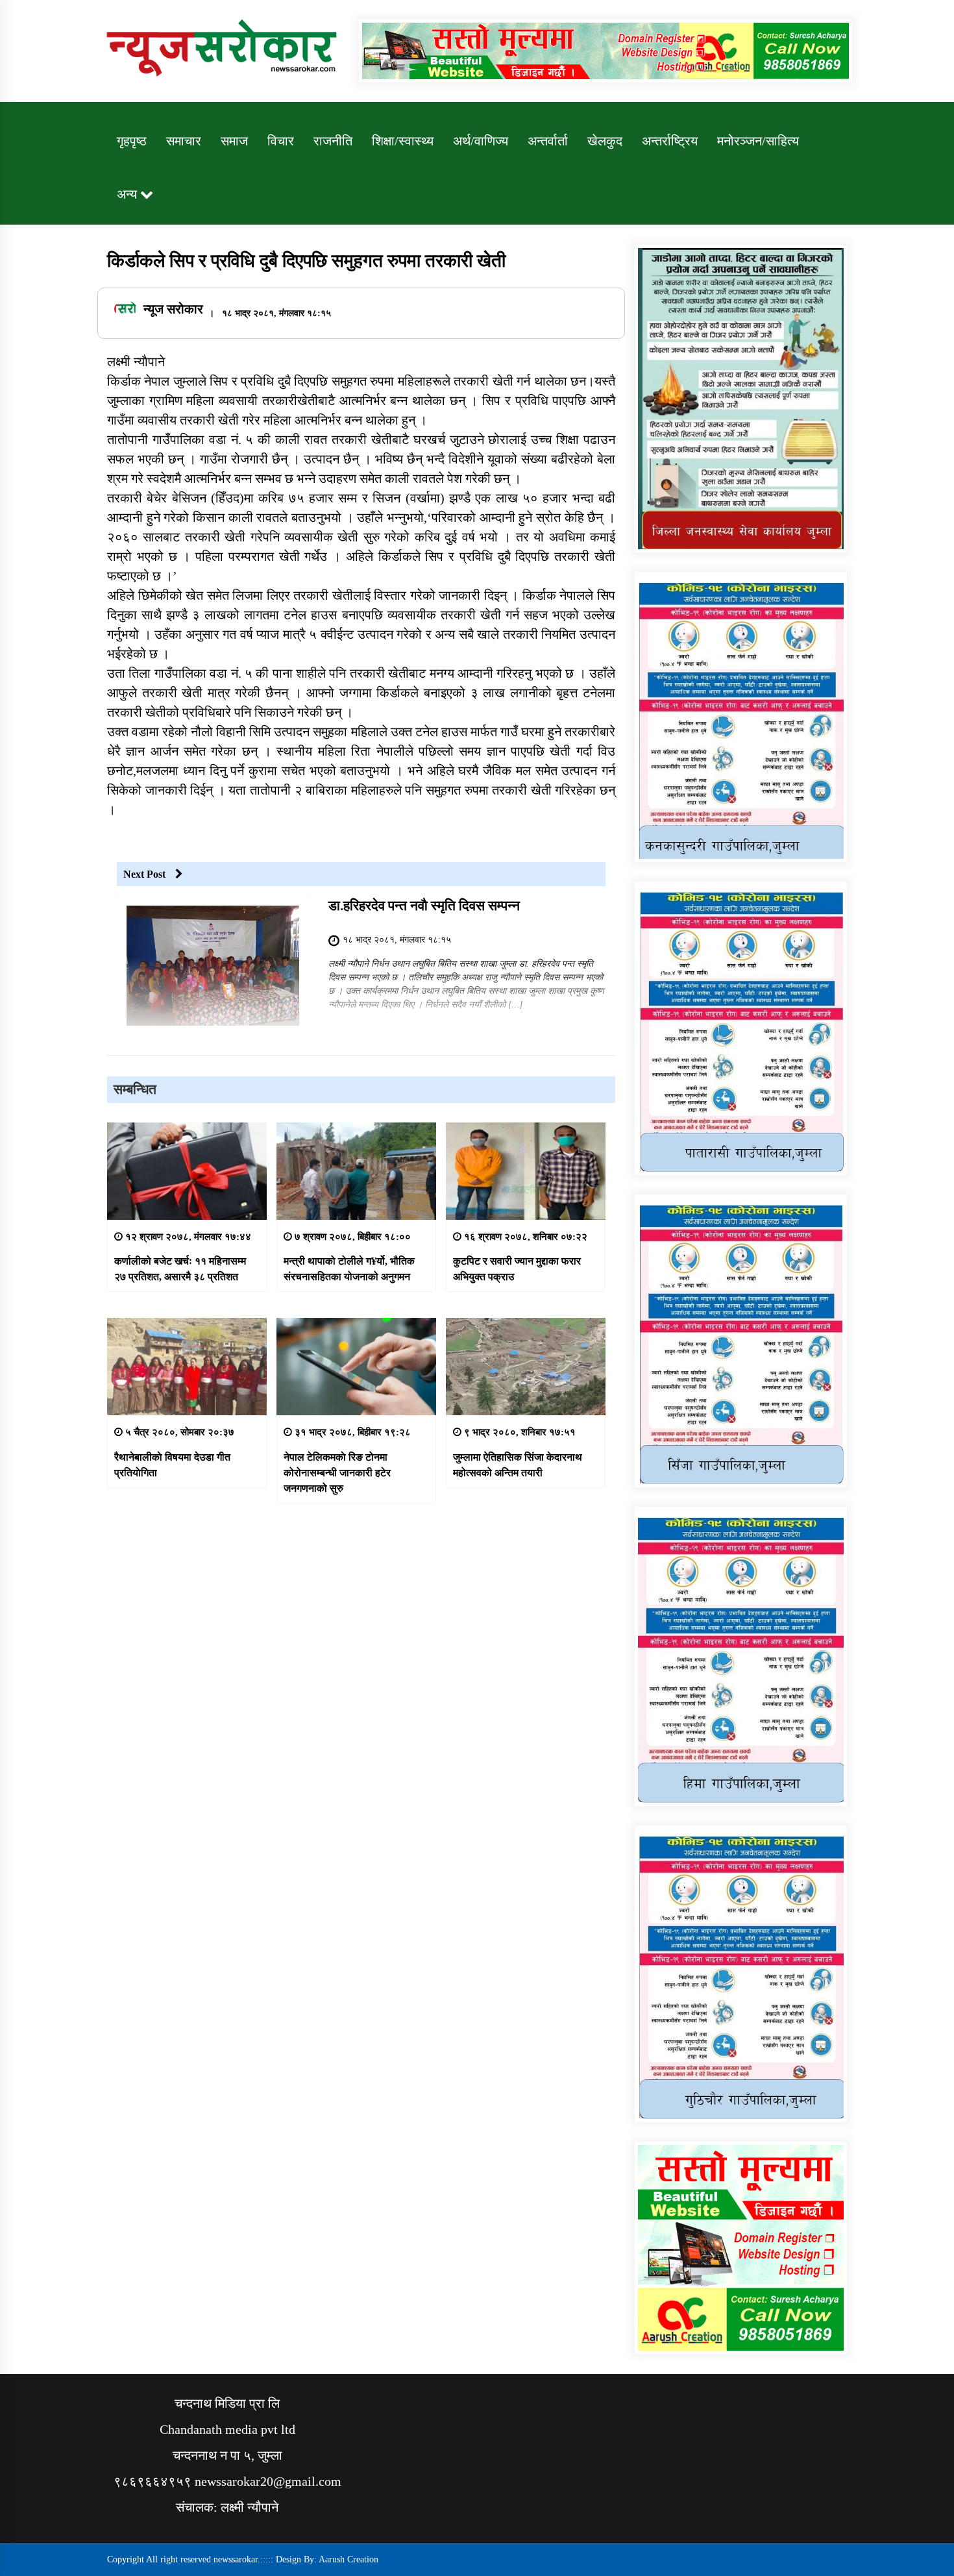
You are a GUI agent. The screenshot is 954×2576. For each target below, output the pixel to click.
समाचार (184, 141)
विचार (281, 141)
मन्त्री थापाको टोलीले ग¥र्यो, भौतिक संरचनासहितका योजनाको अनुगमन (349, 1269)
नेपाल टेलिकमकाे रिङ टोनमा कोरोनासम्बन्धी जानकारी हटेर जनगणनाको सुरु (337, 1473)
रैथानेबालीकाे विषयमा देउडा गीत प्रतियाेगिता (172, 1465)
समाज (234, 141)
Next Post (144, 874)
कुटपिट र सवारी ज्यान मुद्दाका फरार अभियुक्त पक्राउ (517, 1269)
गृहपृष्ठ (132, 141)
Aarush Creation (349, 2559)
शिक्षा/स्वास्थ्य (403, 141)
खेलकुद (605, 141)
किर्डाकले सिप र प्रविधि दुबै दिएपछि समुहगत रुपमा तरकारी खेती (306, 261)
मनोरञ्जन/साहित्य (758, 141)
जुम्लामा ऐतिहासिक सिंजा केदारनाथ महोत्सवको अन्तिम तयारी (518, 1465)
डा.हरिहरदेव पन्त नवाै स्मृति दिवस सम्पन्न (424, 906)
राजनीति (333, 141)
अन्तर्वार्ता (548, 141)
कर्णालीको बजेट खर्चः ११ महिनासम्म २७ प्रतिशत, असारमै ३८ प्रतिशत (180, 1269)
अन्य (127, 194)
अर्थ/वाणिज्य (481, 141)
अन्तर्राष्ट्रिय (670, 141)
